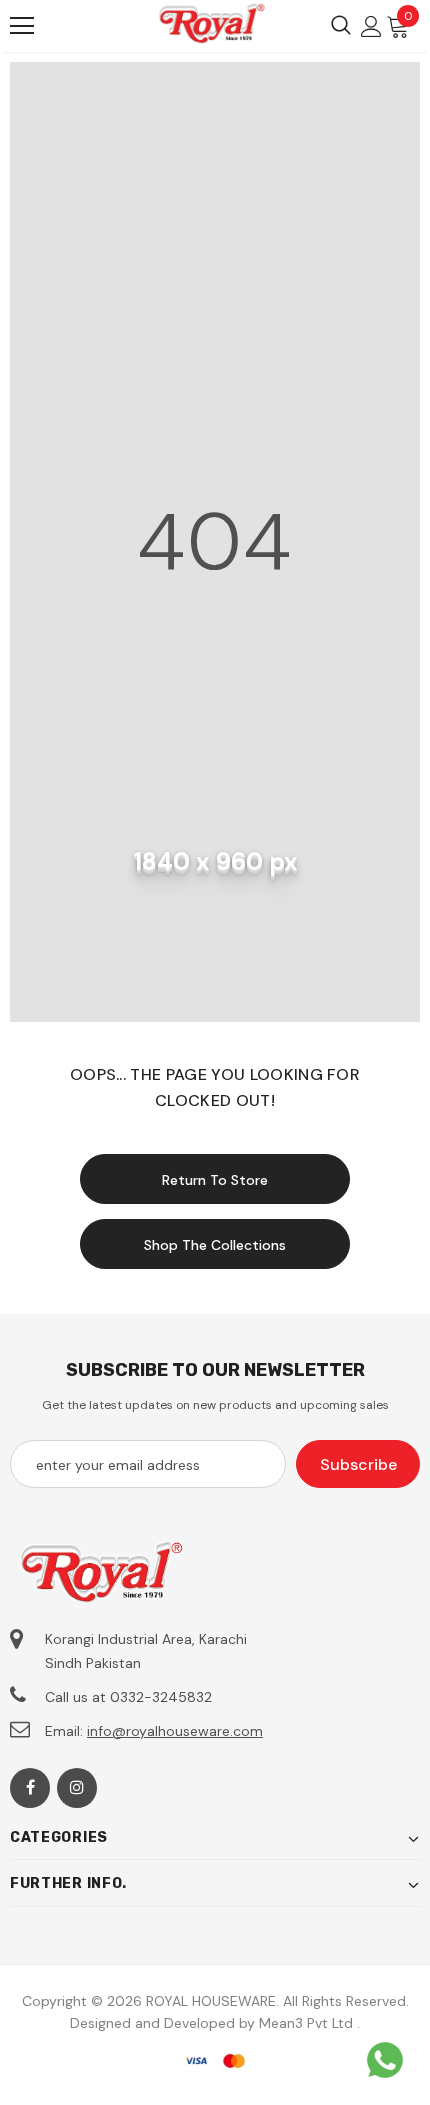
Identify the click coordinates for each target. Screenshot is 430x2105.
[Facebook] (30, 1788)
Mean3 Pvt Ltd (308, 2023)
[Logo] (212, 26)
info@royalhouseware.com (175, 1731)
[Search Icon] (341, 26)
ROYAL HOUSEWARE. (214, 2001)
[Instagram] (77, 1788)
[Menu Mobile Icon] (22, 26)
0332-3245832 (161, 1697)
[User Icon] (371, 26)
